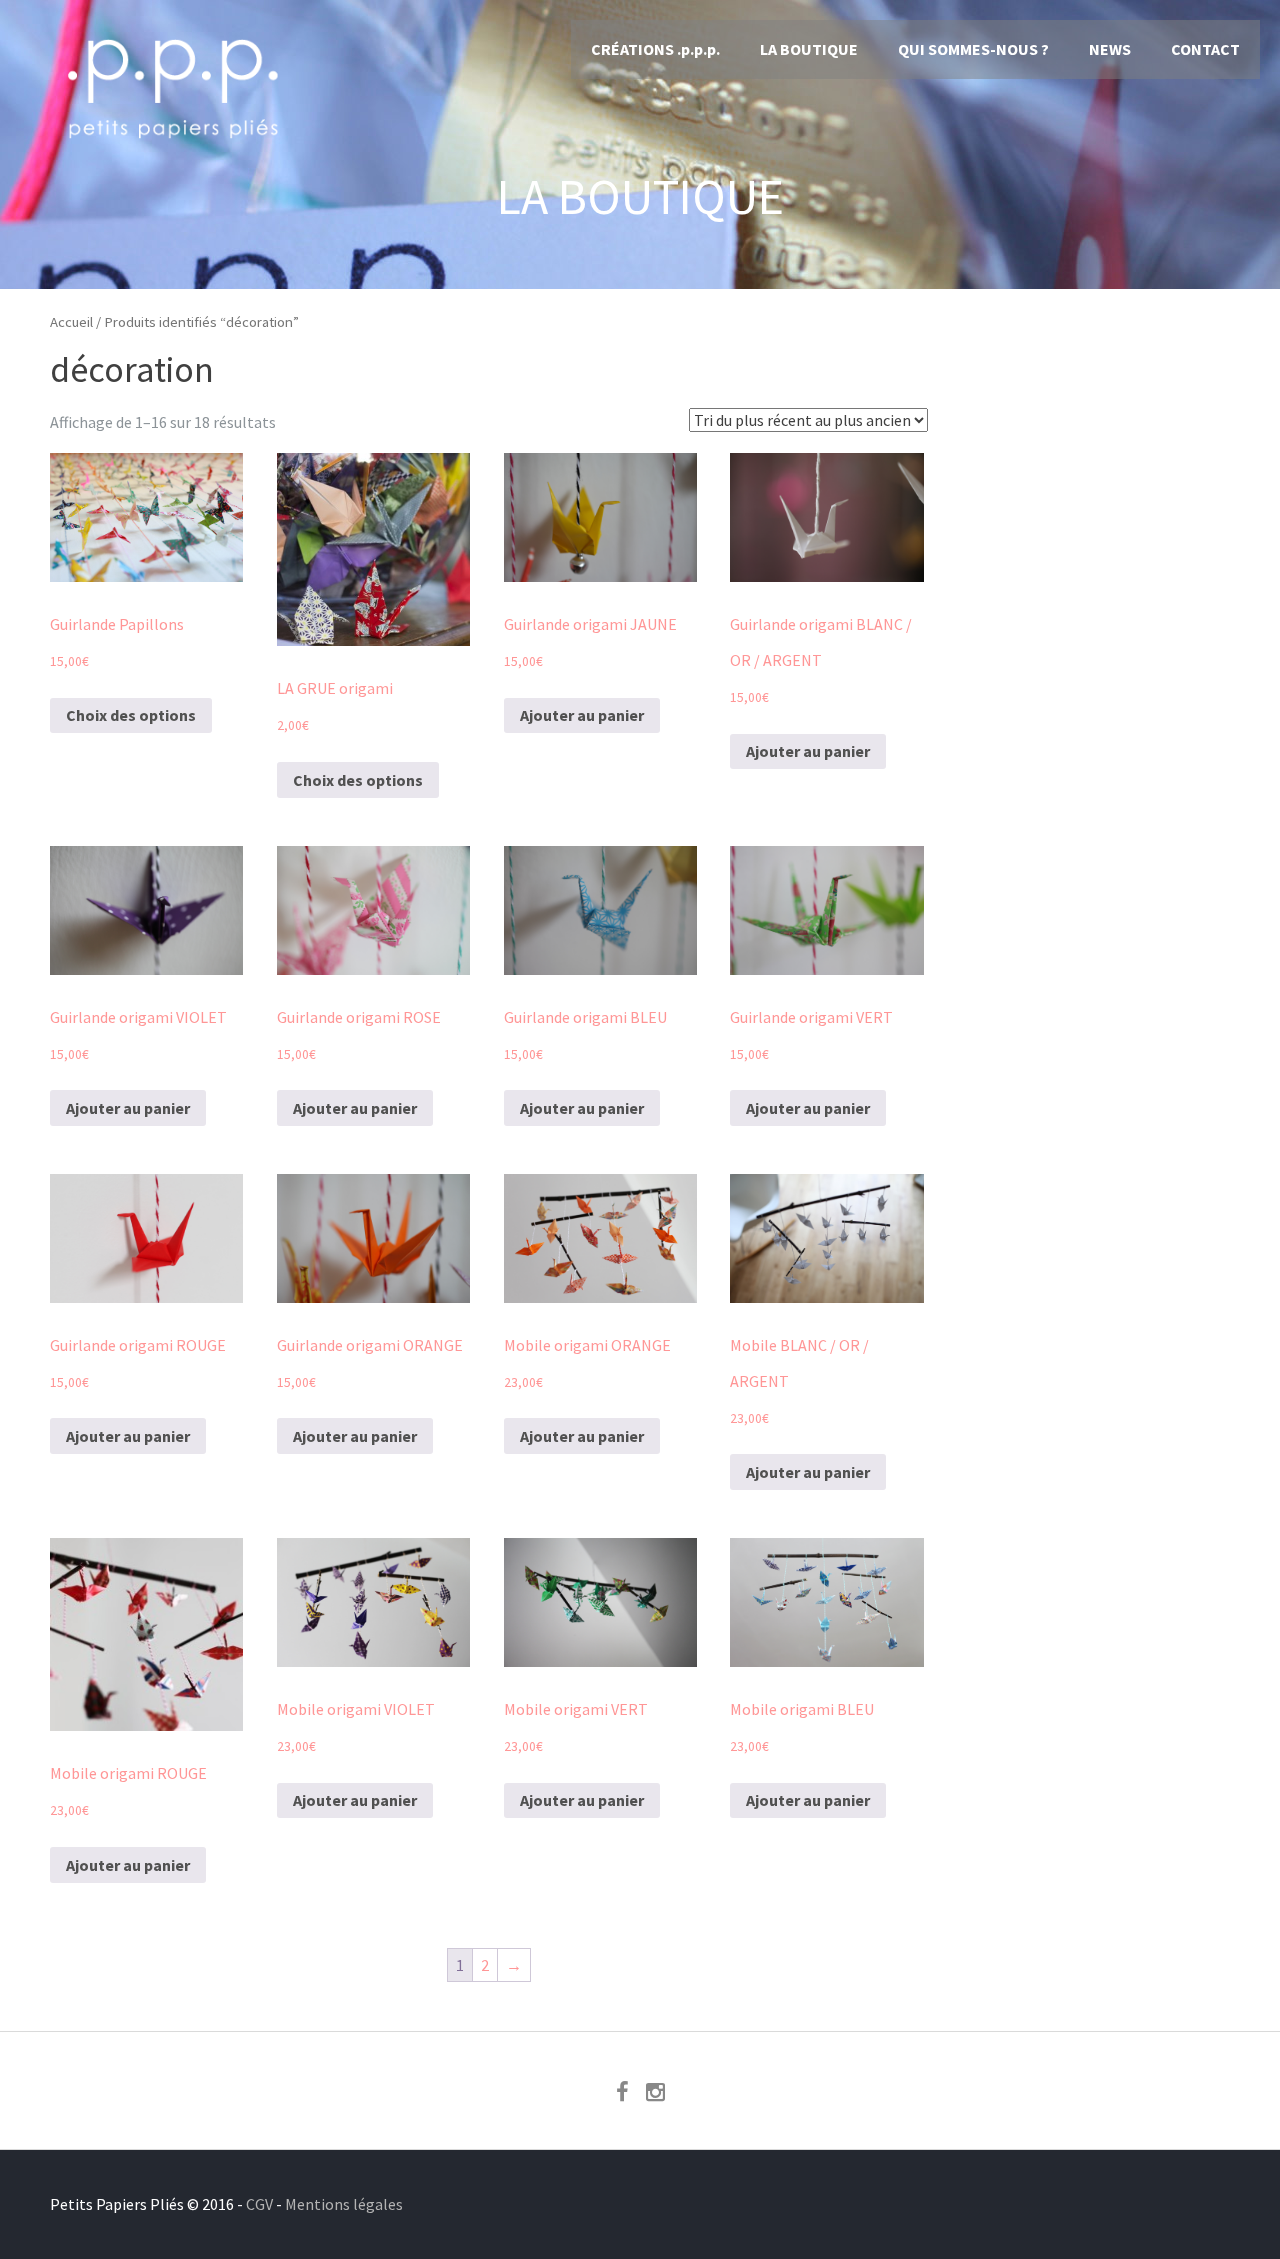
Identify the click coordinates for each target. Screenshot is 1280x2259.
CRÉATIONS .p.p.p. (655, 49)
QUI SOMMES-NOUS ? (973, 49)
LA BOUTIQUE (809, 49)
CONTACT (1205, 49)
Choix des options (131, 715)
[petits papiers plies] (175, 150)
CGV (259, 2204)
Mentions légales (344, 2204)
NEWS (1110, 49)
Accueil (71, 322)
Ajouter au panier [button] (582, 715)
